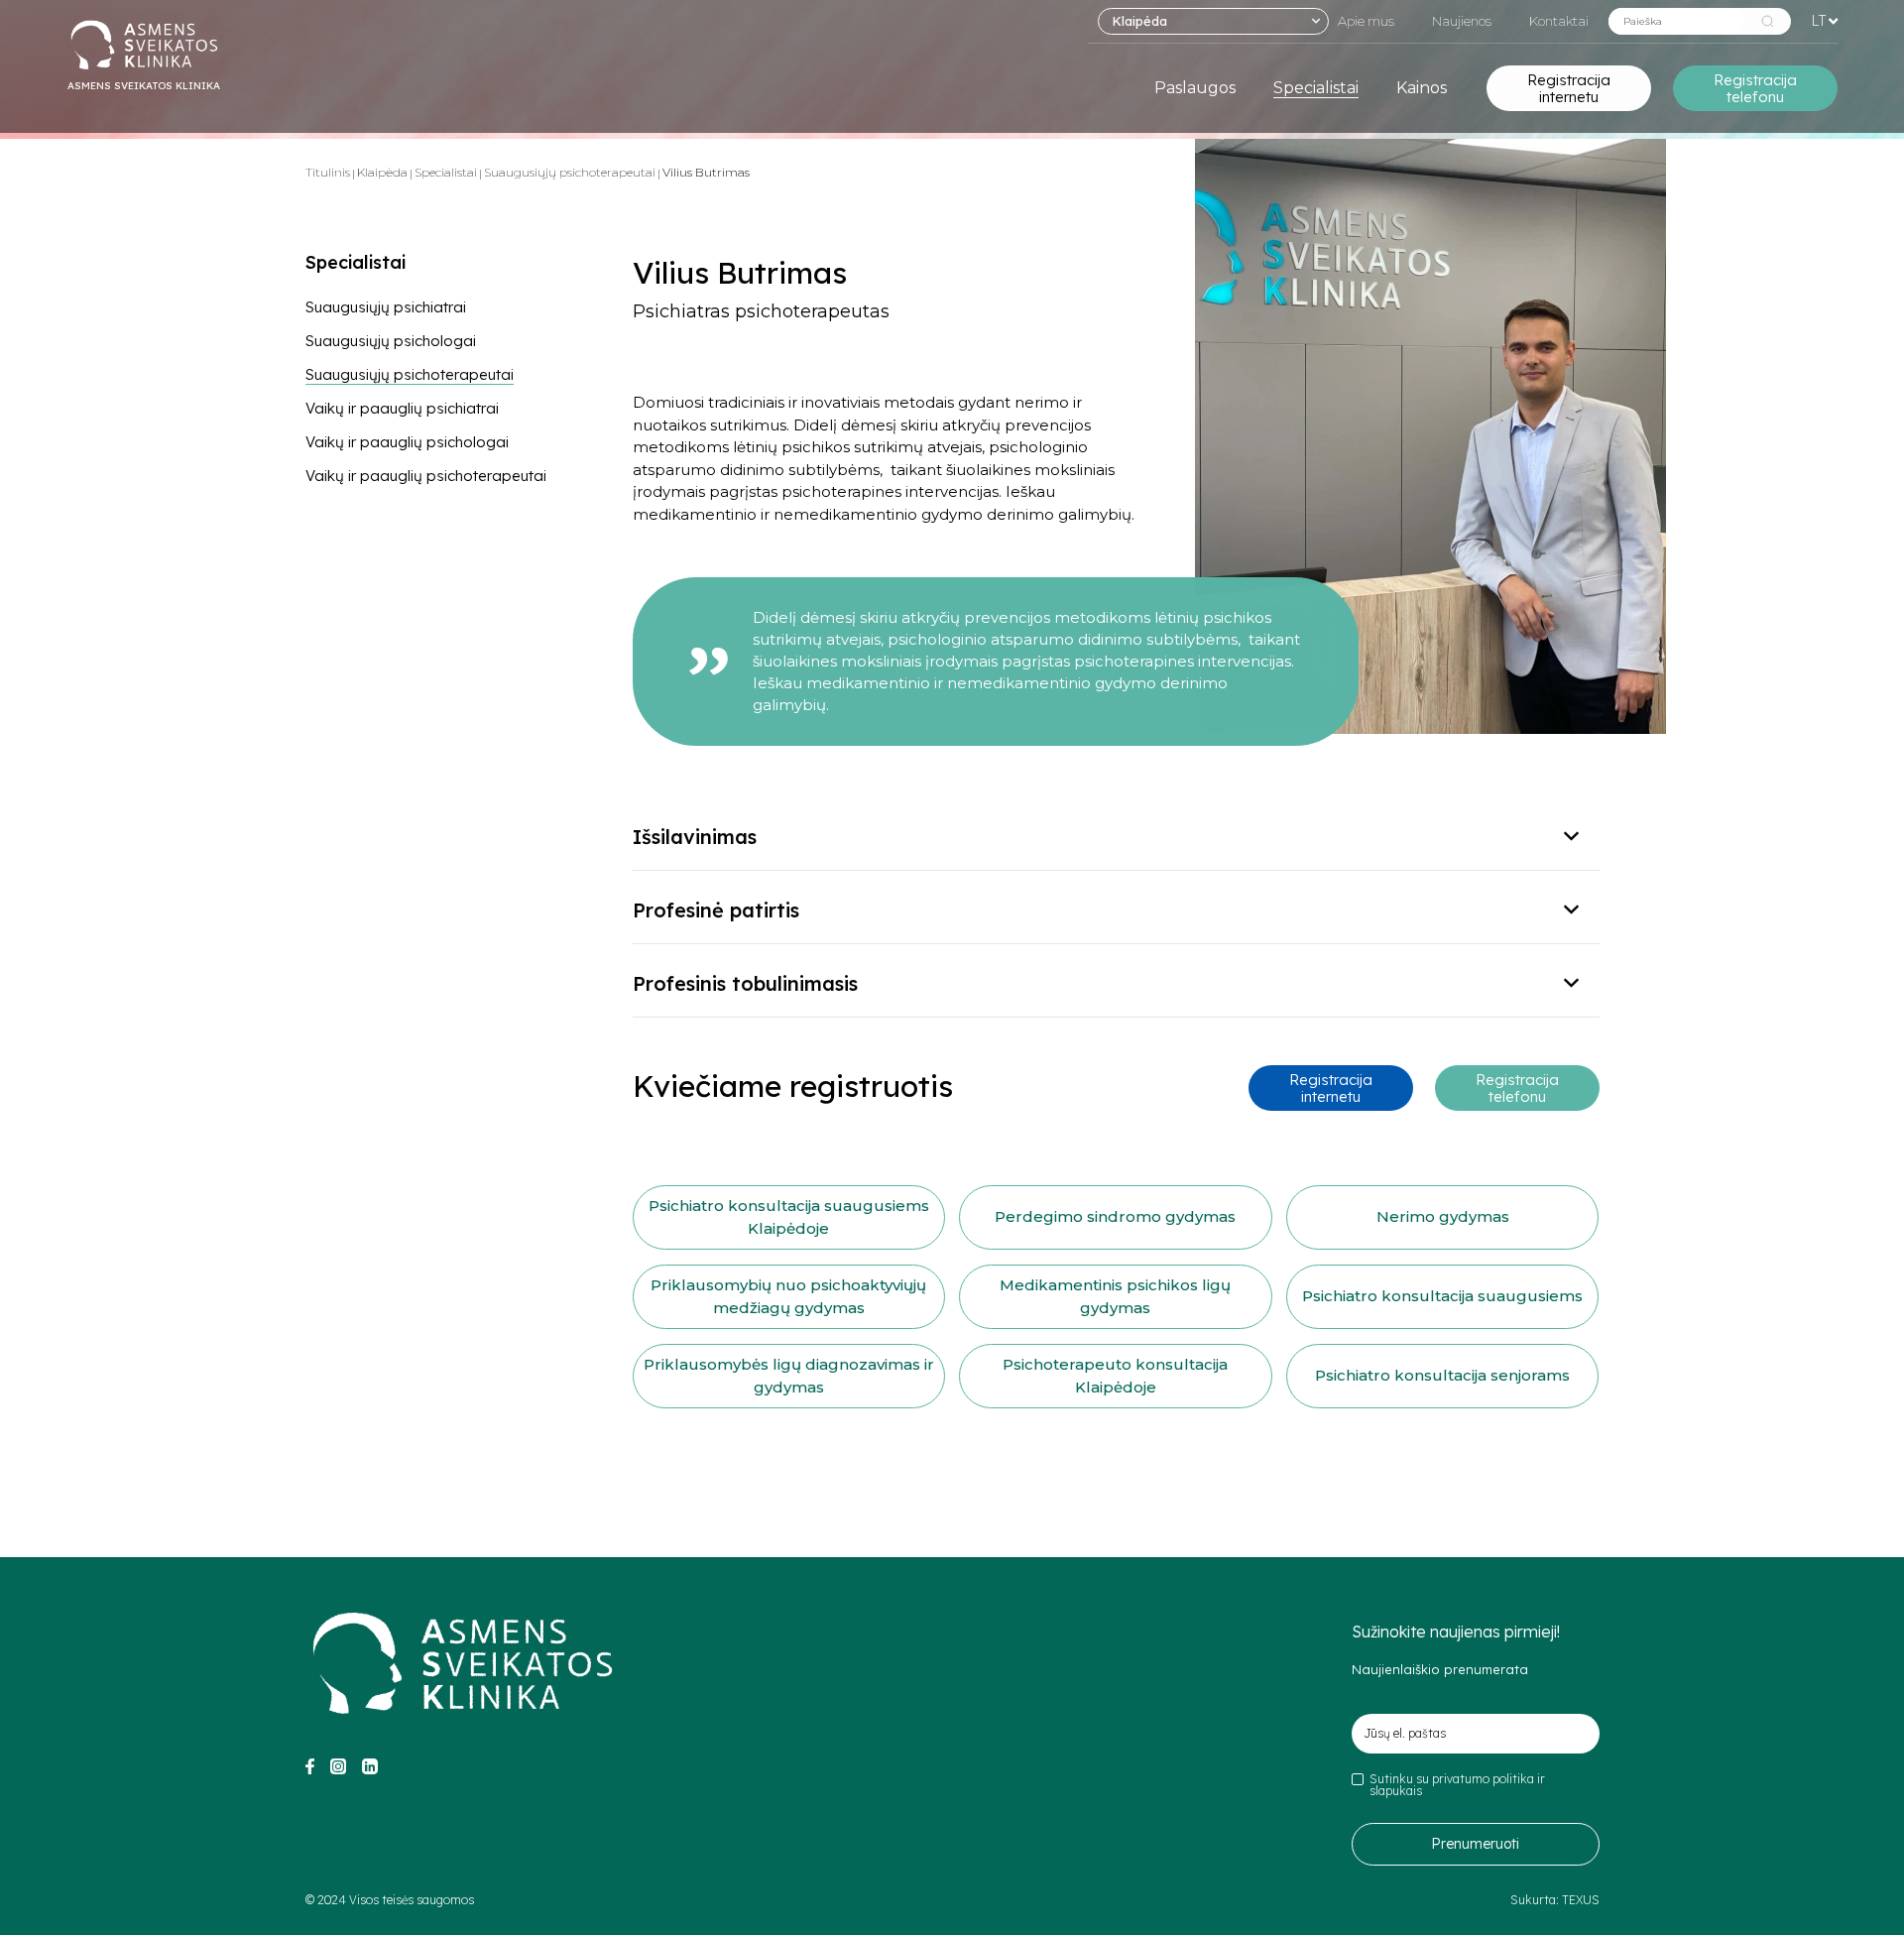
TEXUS (1581, 1900)
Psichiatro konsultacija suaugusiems (1442, 1296)
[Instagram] (338, 1770)
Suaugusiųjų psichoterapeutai (570, 172)
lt (1818, 20)
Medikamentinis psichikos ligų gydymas (1115, 1296)
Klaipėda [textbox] (1139, 21)
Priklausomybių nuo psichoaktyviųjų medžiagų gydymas (788, 1296)
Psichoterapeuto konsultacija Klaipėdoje (1115, 1376)
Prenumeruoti (1475, 1844)
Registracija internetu (1569, 88)
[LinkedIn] (370, 1770)
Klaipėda (382, 172)
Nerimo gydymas (1443, 1216)
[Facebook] (310, 1770)
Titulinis (328, 172)
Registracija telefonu (1755, 88)
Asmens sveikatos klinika (144, 86)
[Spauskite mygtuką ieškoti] (1768, 21)
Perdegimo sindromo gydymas (1115, 1216)
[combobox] (1213, 21)
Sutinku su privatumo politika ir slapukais (1457, 1785)
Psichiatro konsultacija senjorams (1442, 1375)
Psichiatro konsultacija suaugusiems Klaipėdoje (789, 1217)
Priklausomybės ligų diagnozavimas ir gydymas (789, 1376)
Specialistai (446, 172)
